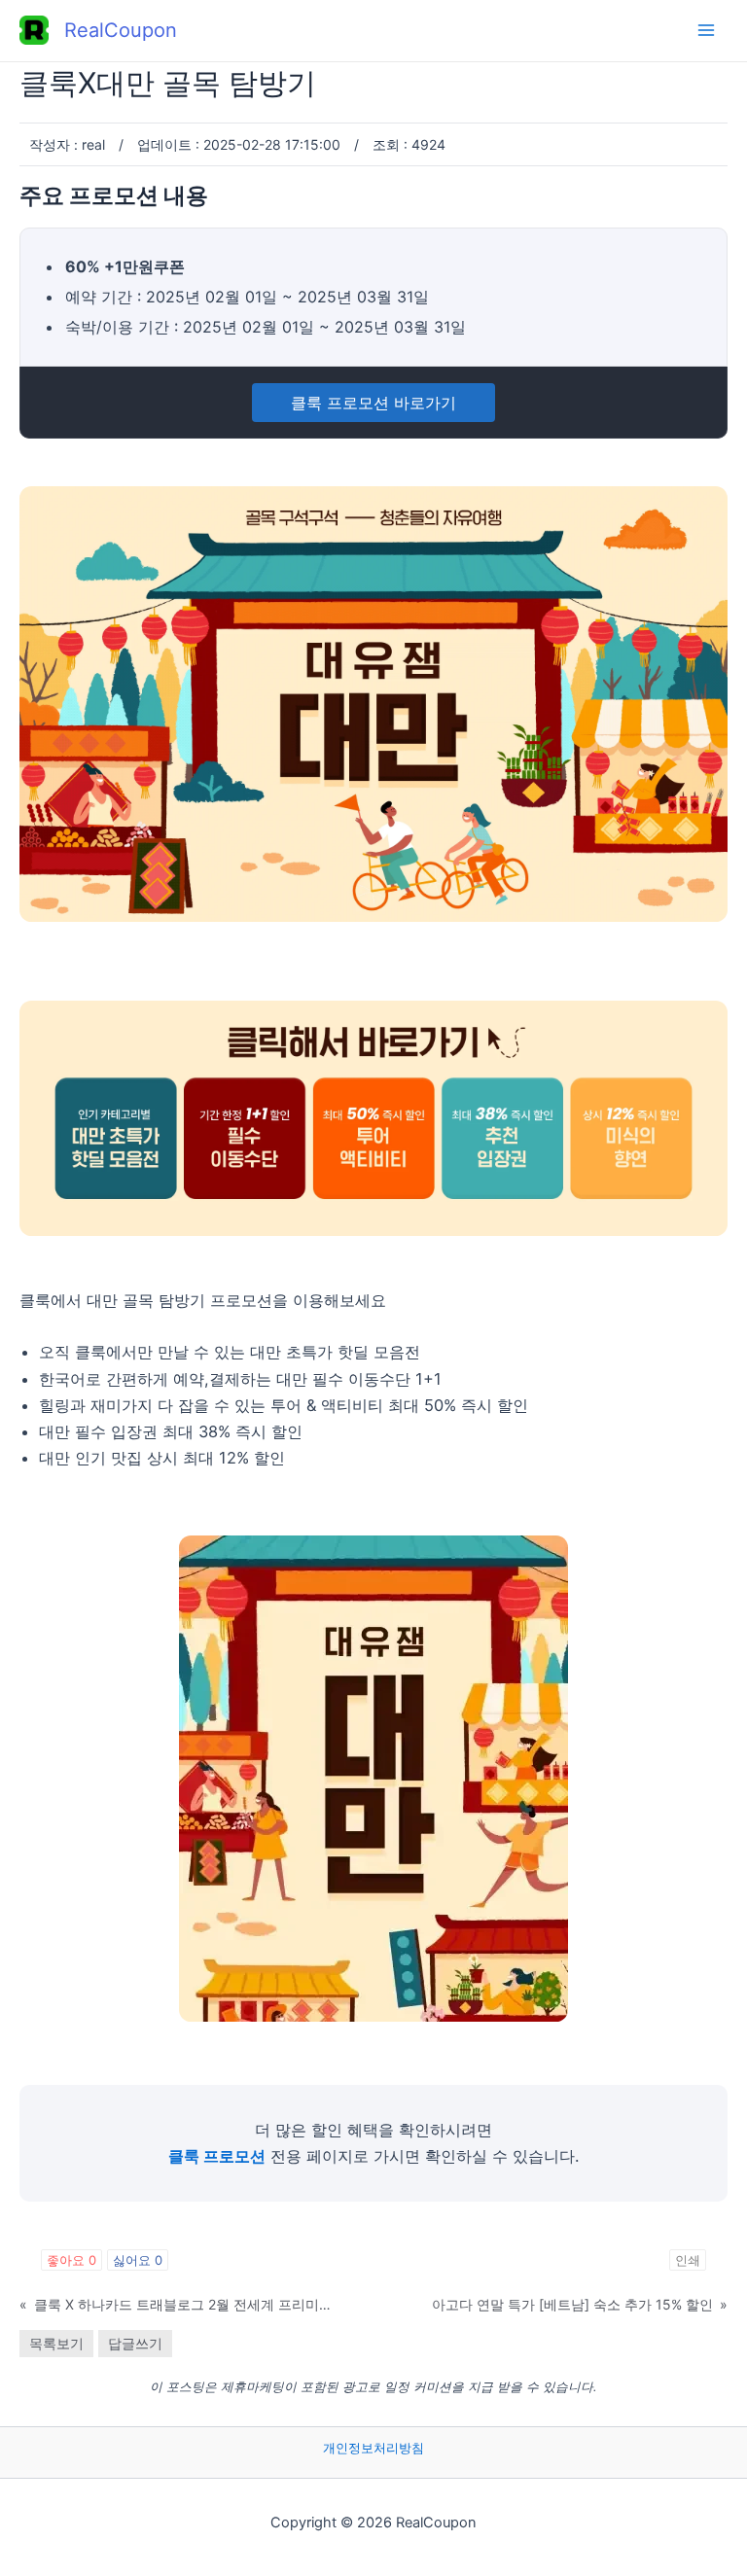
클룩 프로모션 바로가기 (373, 403)
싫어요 (138, 2260)
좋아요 (71, 2260)
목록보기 (56, 2343)
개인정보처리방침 (373, 2448)
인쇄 (688, 2260)
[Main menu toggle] (706, 31)
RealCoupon (121, 30)
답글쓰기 (135, 2343)
